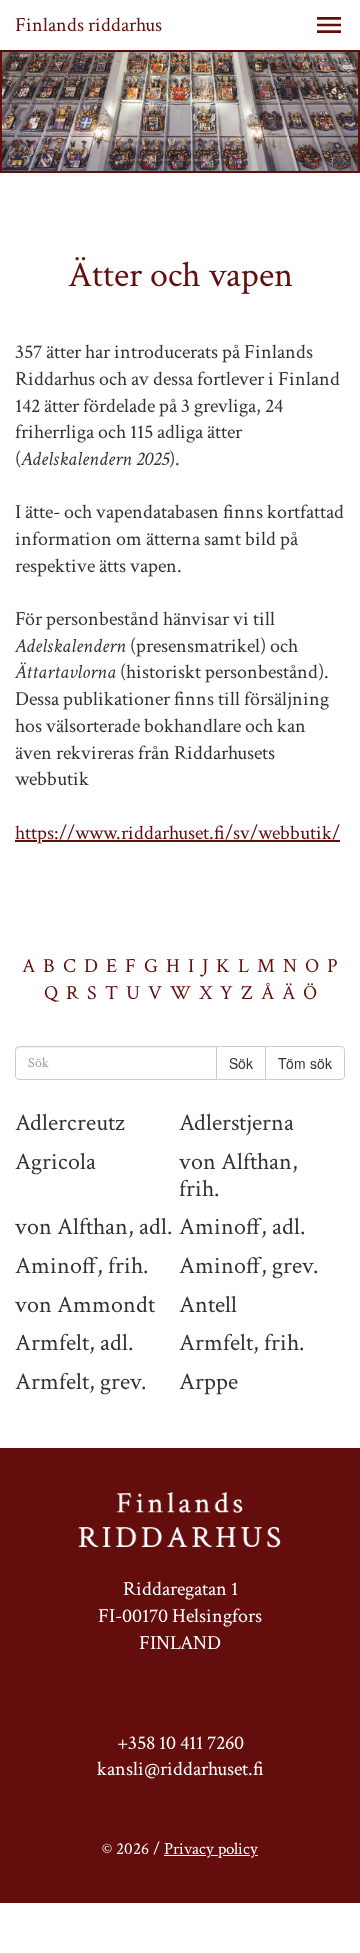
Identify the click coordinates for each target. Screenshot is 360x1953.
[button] (329, 25)
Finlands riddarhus (88, 25)
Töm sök (305, 1063)
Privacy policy (211, 1849)
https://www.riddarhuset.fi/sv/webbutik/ (177, 833)
